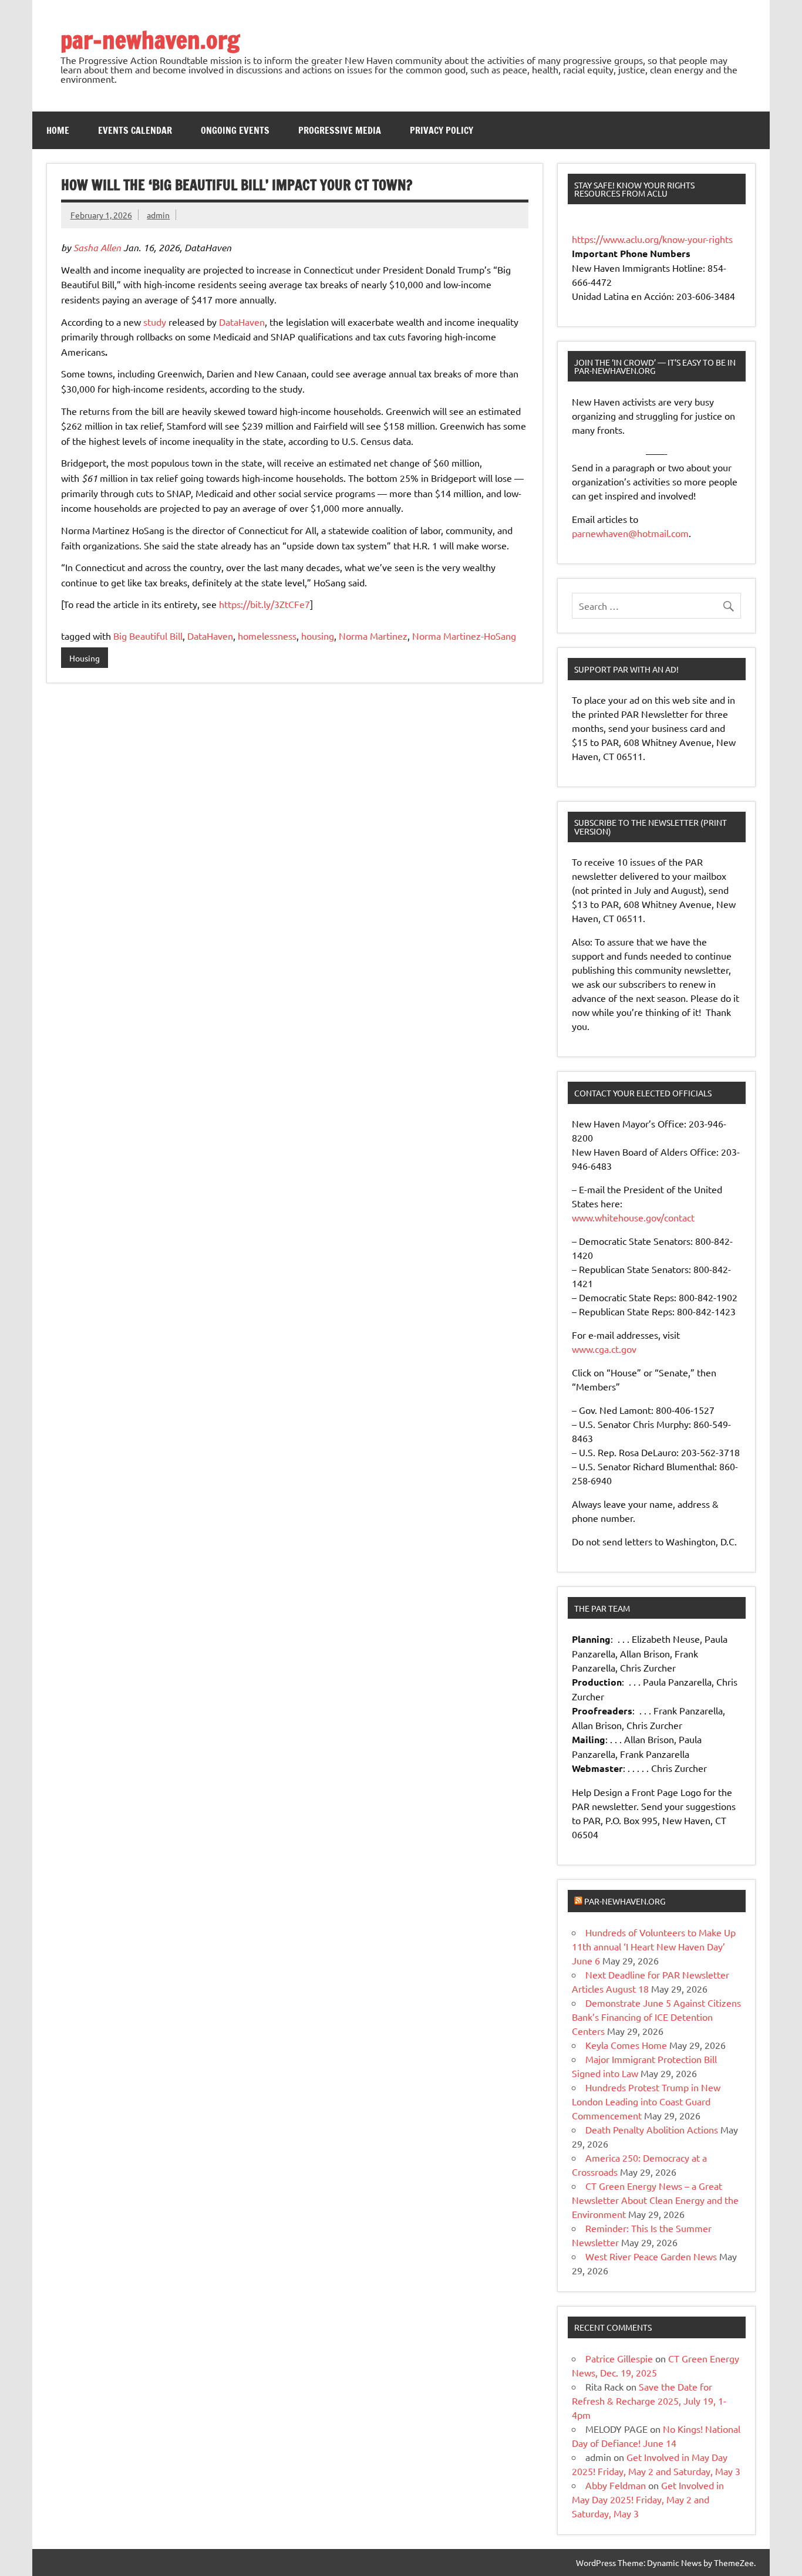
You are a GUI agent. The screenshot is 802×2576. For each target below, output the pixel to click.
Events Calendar (135, 130)
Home (58, 130)
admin (158, 215)
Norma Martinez (373, 636)
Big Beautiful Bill (148, 636)
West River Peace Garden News (651, 2256)
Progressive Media (340, 130)
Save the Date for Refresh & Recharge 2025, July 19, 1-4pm (649, 2401)
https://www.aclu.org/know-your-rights (652, 239)
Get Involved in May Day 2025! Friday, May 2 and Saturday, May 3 (648, 2499)
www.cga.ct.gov (604, 1349)
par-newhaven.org (150, 40)
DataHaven (242, 322)
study (155, 322)
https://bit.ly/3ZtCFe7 (264, 604)
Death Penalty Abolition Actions (652, 2129)
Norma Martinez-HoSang (464, 636)
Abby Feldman (616, 2485)
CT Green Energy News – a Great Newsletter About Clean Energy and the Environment (655, 2200)
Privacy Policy (442, 130)
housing (318, 636)
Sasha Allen (97, 247)
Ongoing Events (235, 130)
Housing (85, 658)
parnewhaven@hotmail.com (630, 533)
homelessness (267, 636)
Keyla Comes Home (626, 2045)
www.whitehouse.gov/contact (633, 1217)
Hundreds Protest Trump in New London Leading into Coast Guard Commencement (646, 2101)
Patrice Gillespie (619, 2358)
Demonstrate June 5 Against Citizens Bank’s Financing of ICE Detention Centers (656, 2017)
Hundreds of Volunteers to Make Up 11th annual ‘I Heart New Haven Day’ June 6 (654, 1946)
